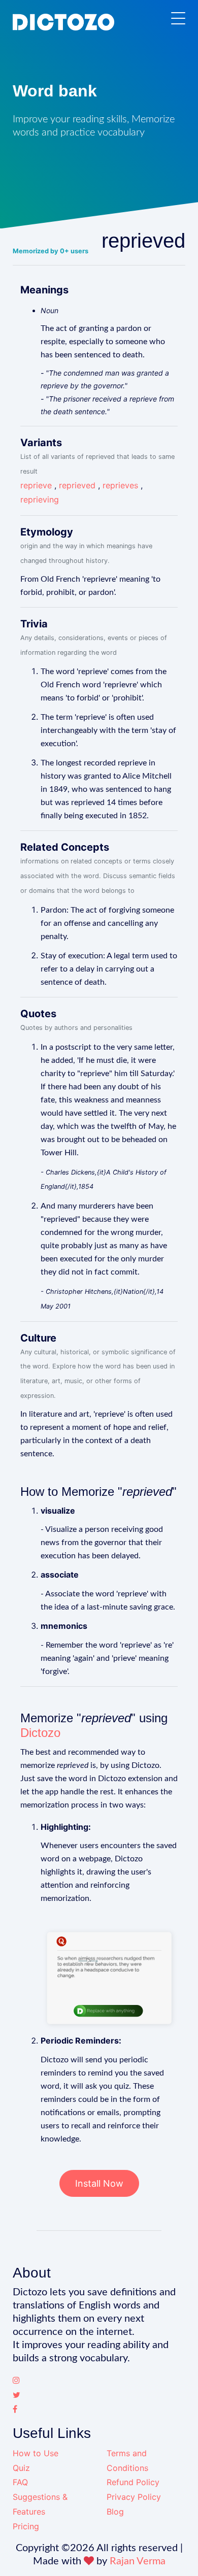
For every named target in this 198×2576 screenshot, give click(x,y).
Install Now (99, 2183)
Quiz (21, 2468)
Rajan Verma (138, 2561)
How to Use (36, 2453)
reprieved (77, 485)
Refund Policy (133, 2482)
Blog (115, 2512)
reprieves (120, 485)
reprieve (36, 485)
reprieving (40, 499)
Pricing (26, 2526)
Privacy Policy (134, 2497)
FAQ (20, 2482)
